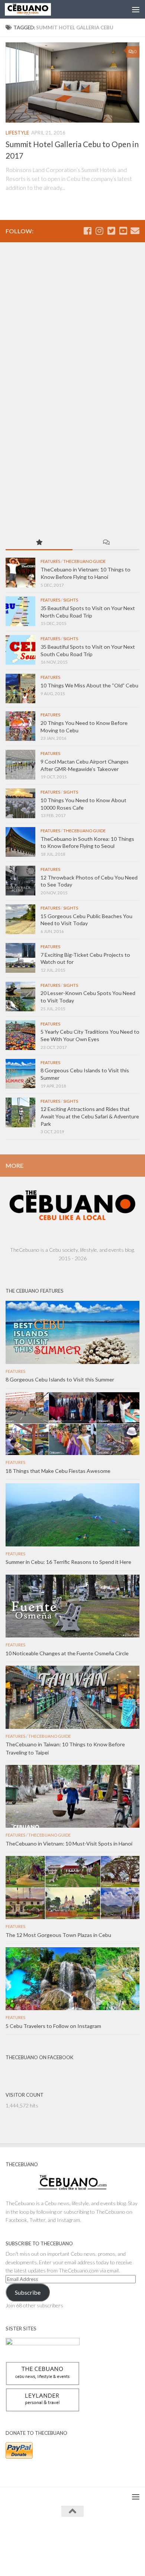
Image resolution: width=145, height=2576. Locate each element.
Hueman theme (106, 2539)
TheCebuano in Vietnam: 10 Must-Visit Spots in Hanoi (69, 1843)
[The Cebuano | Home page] (36, 9)
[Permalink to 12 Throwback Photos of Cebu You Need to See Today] (20, 881)
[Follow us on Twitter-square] (111, 231)
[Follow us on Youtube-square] (123, 231)
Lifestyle (17, 133)
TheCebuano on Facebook (39, 2057)
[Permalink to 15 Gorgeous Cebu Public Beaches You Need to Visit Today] (20, 919)
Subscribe (28, 2292)
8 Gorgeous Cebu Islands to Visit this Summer (60, 1379)
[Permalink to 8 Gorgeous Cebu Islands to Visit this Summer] (20, 1074)
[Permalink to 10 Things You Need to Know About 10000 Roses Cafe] (20, 803)
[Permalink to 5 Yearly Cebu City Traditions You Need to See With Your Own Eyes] (20, 1035)
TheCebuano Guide (84, 561)
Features (50, 561)
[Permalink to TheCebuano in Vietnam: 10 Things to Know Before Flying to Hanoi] (20, 573)
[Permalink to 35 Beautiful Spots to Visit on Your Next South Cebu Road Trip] (20, 650)
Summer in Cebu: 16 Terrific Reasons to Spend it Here (68, 1562)
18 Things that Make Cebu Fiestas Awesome (58, 1471)
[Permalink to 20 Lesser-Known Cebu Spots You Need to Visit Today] (20, 997)
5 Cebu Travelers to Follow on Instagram (53, 2026)
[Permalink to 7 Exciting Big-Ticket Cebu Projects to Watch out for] (20, 958)
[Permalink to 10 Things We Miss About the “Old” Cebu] (20, 688)
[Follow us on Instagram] (99, 231)
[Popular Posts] (39, 543)
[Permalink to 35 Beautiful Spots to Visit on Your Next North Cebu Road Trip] (20, 611)
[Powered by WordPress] (49, 2539)
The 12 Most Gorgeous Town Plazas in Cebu (58, 1935)
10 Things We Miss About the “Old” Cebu (89, 685)
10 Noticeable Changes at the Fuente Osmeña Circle (67, 1653)
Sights (71, 600)
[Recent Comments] (106, 543)
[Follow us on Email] (135, 231)
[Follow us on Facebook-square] (87, 231)
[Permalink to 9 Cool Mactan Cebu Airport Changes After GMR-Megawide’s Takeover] (20, 765)
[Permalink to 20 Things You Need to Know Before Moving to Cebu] (20, 726)
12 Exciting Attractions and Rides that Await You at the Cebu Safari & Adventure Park (90, 1116)
